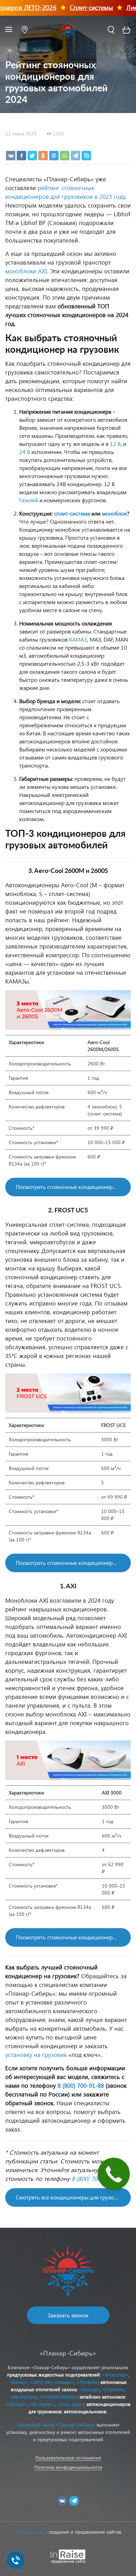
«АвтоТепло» (24, 2397)
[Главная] (10, 51)
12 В (115, 444)
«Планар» (90, 2389)
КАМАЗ (78, 639)
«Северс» (64, 2382)
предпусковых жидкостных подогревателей (53, 2375)
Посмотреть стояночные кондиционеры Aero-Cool (73, 1187)
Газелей (29, 500)
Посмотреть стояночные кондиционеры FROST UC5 (73, 1563)
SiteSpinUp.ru (30, 2532)
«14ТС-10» (41, 2382)
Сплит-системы (81, 7)
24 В (25, 452)
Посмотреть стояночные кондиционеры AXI (71, 1937)
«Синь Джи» (71, 2404)
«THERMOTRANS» (58, 2397)
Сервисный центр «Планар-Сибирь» (56, 2425)
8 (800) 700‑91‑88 (81, 2085)
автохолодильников (85, 2411)
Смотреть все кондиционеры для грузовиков (72, 2197)
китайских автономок (102, 2397)
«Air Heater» (42, 2404)
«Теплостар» (115, 2375)
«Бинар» (19, 2382)
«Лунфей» (87, 2382)
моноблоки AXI (26, 271)
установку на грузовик (36, 2055)
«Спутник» (114, 2389)
